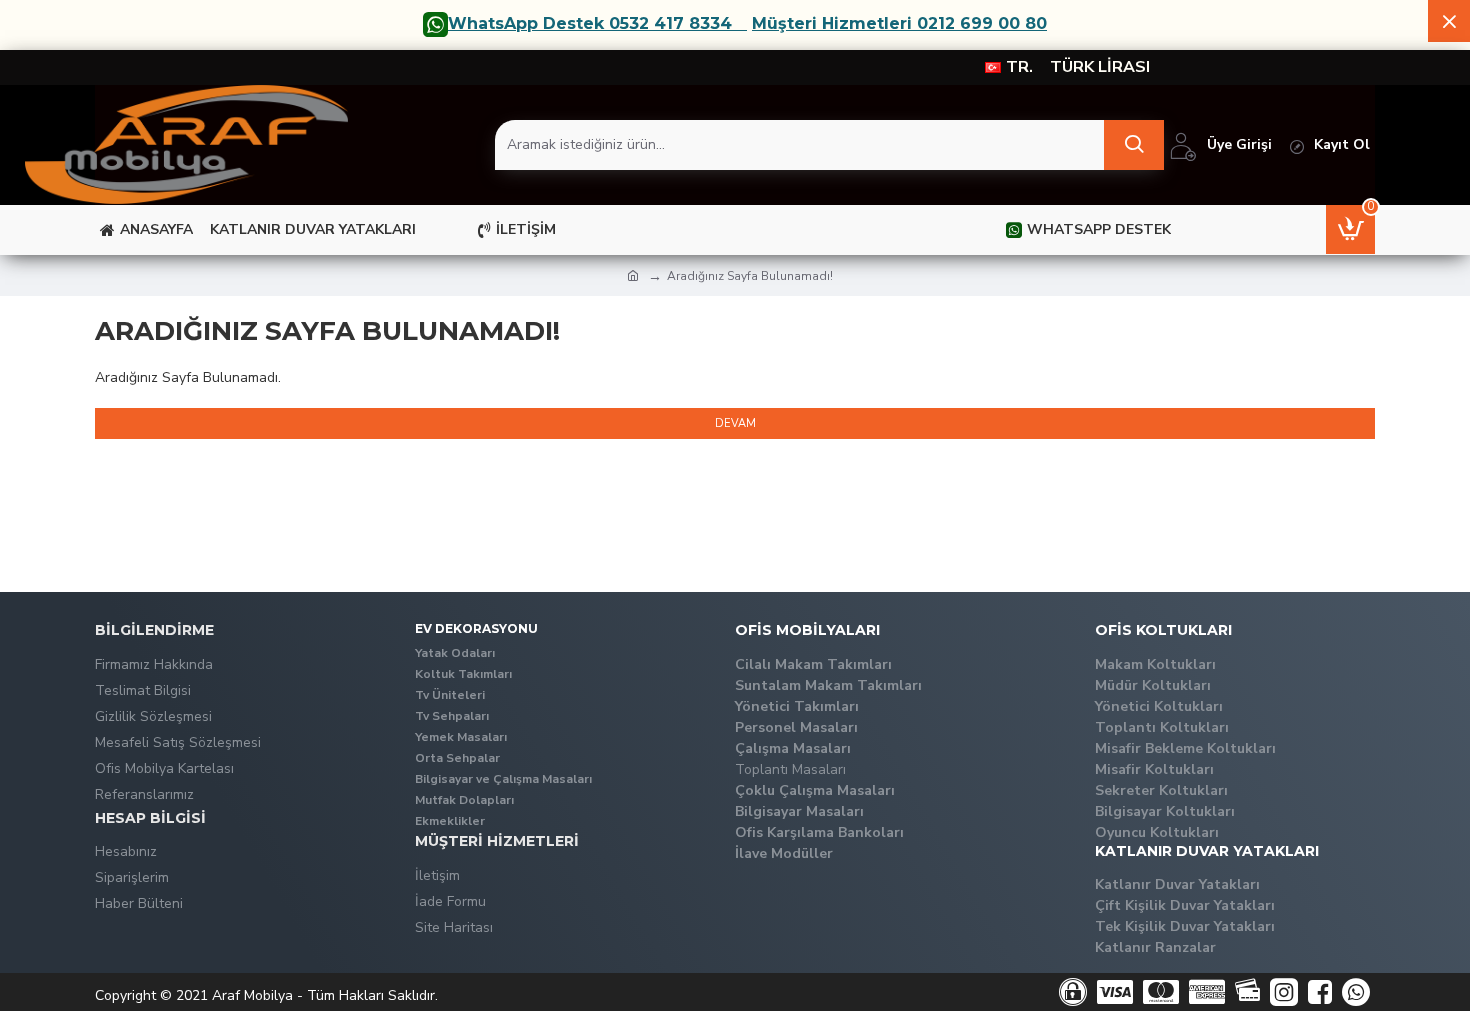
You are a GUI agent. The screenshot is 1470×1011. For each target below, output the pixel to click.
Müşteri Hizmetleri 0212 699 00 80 (899, 24)
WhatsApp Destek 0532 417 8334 (590, 24)
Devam (735, 423)
